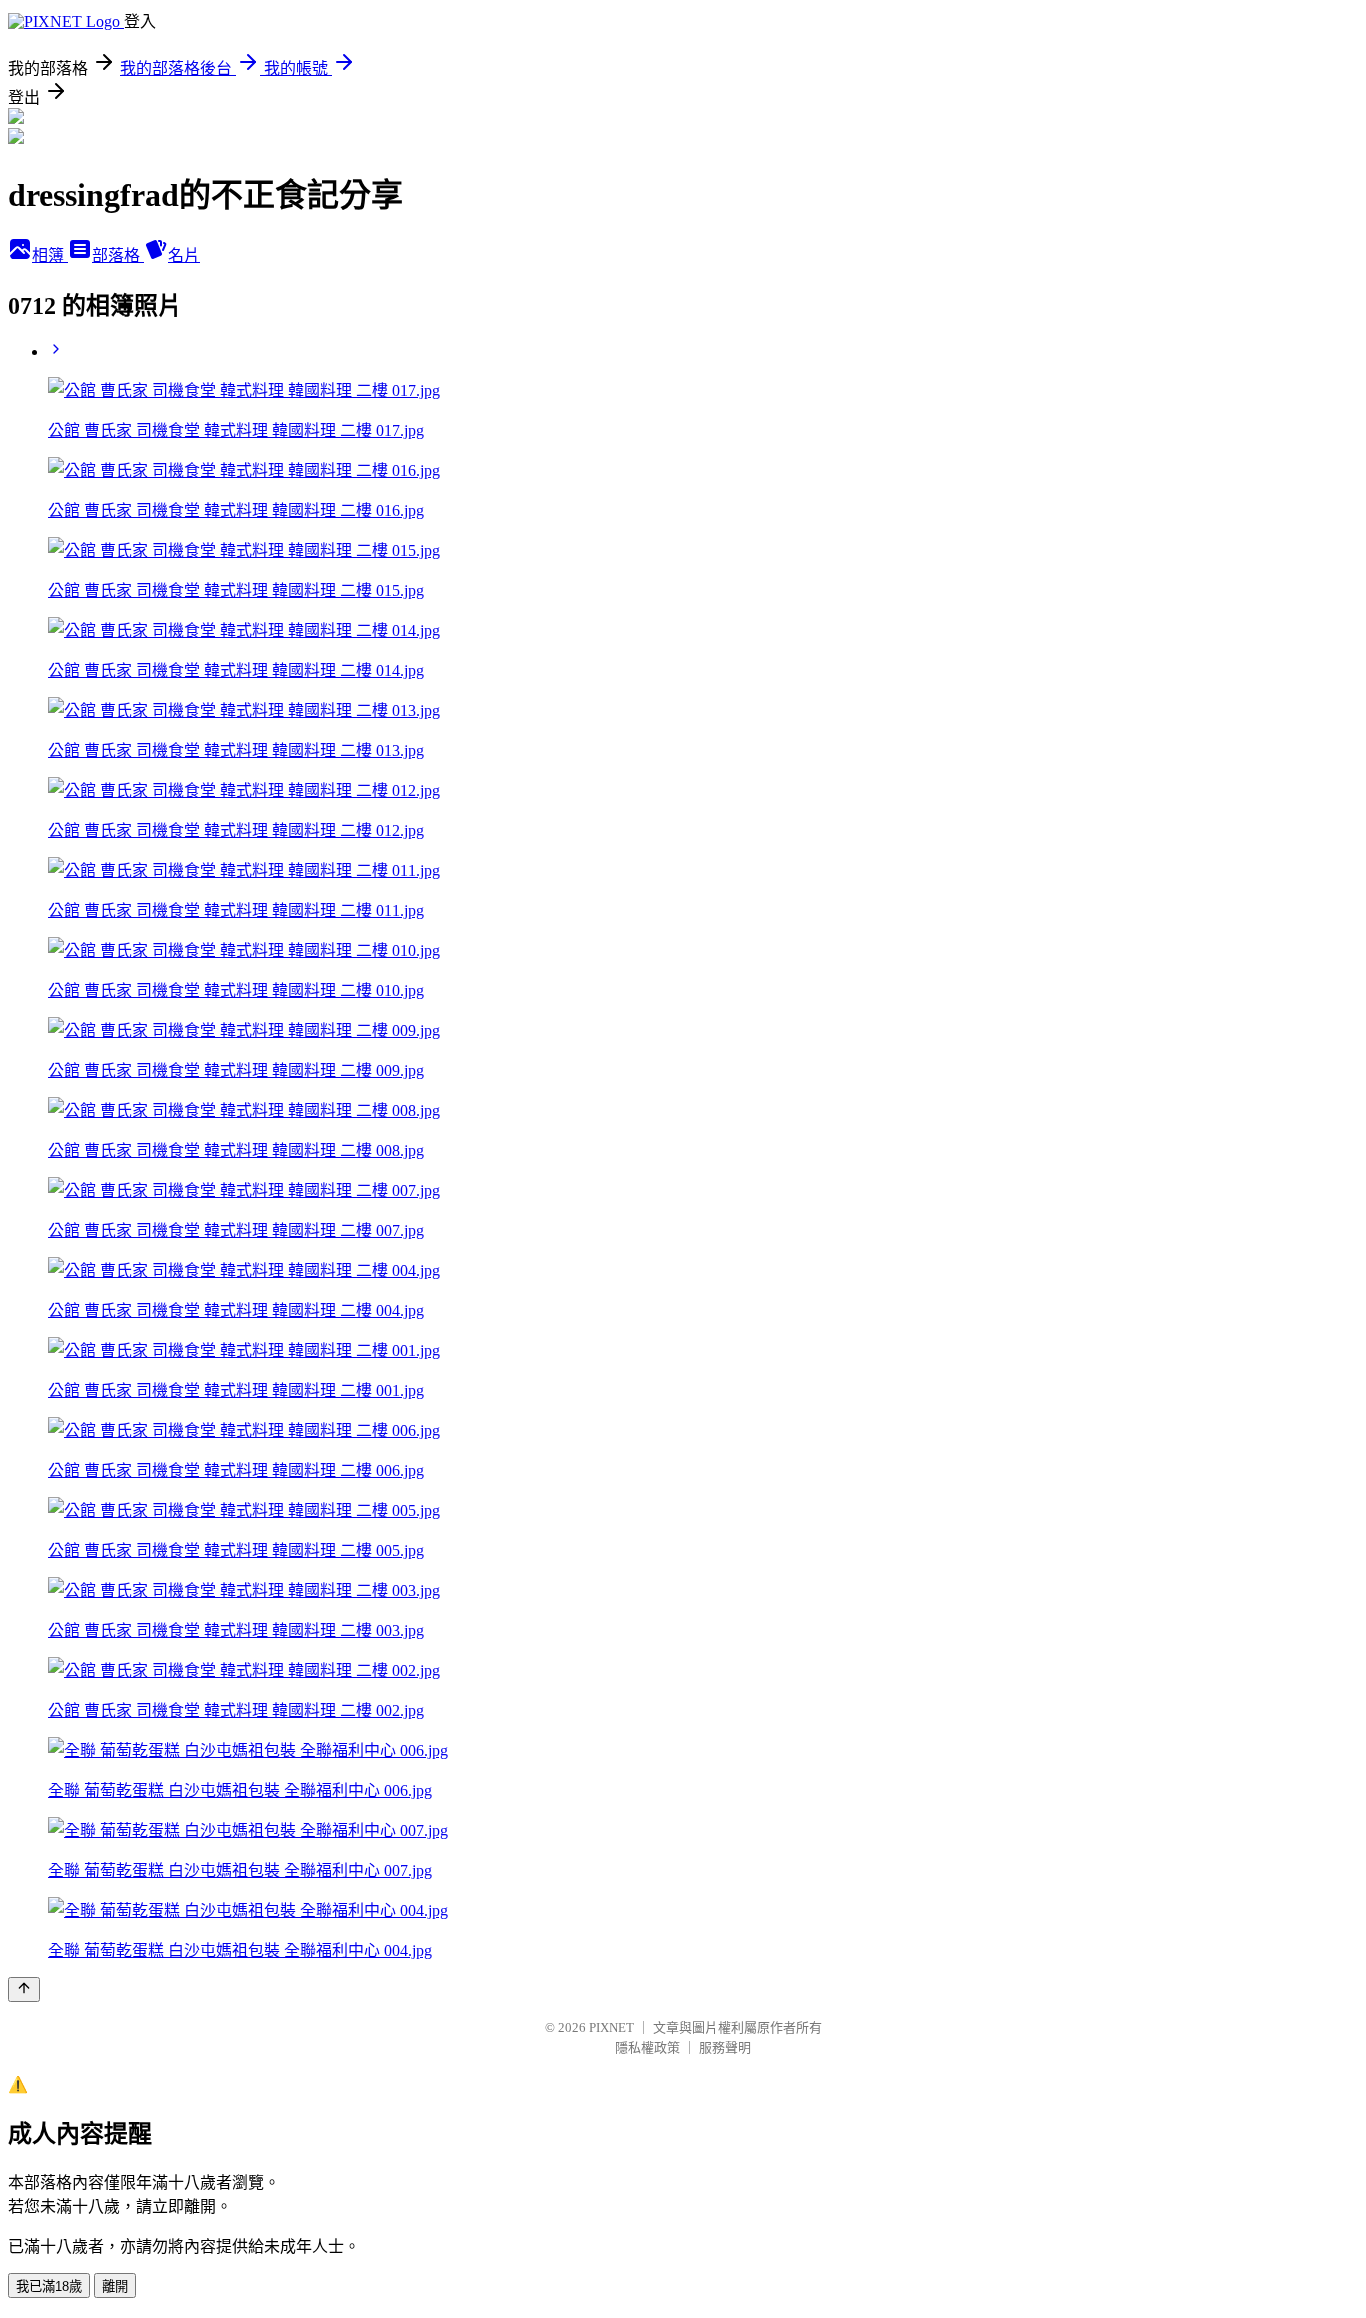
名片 (184, 255)
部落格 (118, 255)
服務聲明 (725, 2047)
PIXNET (611, 2027)
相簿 (50, 255)
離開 (115, 2286)
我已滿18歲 (49, 2286)
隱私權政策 (647, 2047)
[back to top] (24, 1989)
